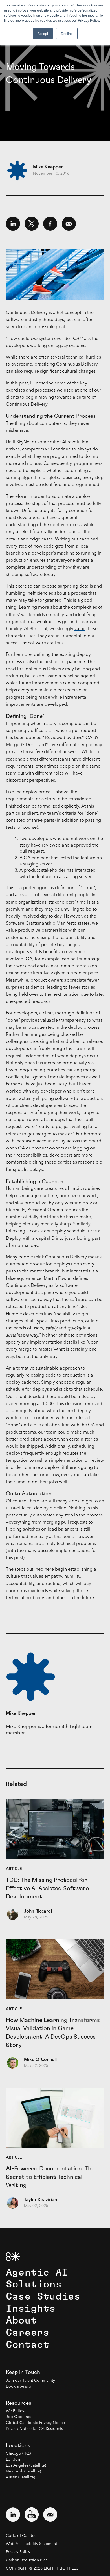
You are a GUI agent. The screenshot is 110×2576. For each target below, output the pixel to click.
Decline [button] (67, 33)
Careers (28, 2333)
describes (33, 1314)
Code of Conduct (22, 2536)
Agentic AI (37, 2273)
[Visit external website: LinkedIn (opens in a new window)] (13, 2515)
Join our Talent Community (30, 2381)
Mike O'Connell (40, 2060)
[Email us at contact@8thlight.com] (50, 2515)
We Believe (16, 2411)
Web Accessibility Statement (31, 2544)
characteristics (21, 636)
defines (81, 1279)
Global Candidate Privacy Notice (35, 2423)
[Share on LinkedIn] (13, 224)
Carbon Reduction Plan (27, 2560)
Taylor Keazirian (40, 2200)
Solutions (34, 2284)
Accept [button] (43, 33)
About (21, 2321)
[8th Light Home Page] (13, 2257)
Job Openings (19, 2417)
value (80, 629)
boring (84, 1239)
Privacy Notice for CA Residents (34, 2429)
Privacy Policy (18, 2552)
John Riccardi (38, 1911)
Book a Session (20, 2386)
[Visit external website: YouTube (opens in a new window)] (32, 2515)
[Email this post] (69, 224)
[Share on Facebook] (50, 224)
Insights (31, 2309)
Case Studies (43, 2297)
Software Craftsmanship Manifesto (41, 924)
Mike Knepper (48, 167)
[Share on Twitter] (32, 224)
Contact (28, 2345)
